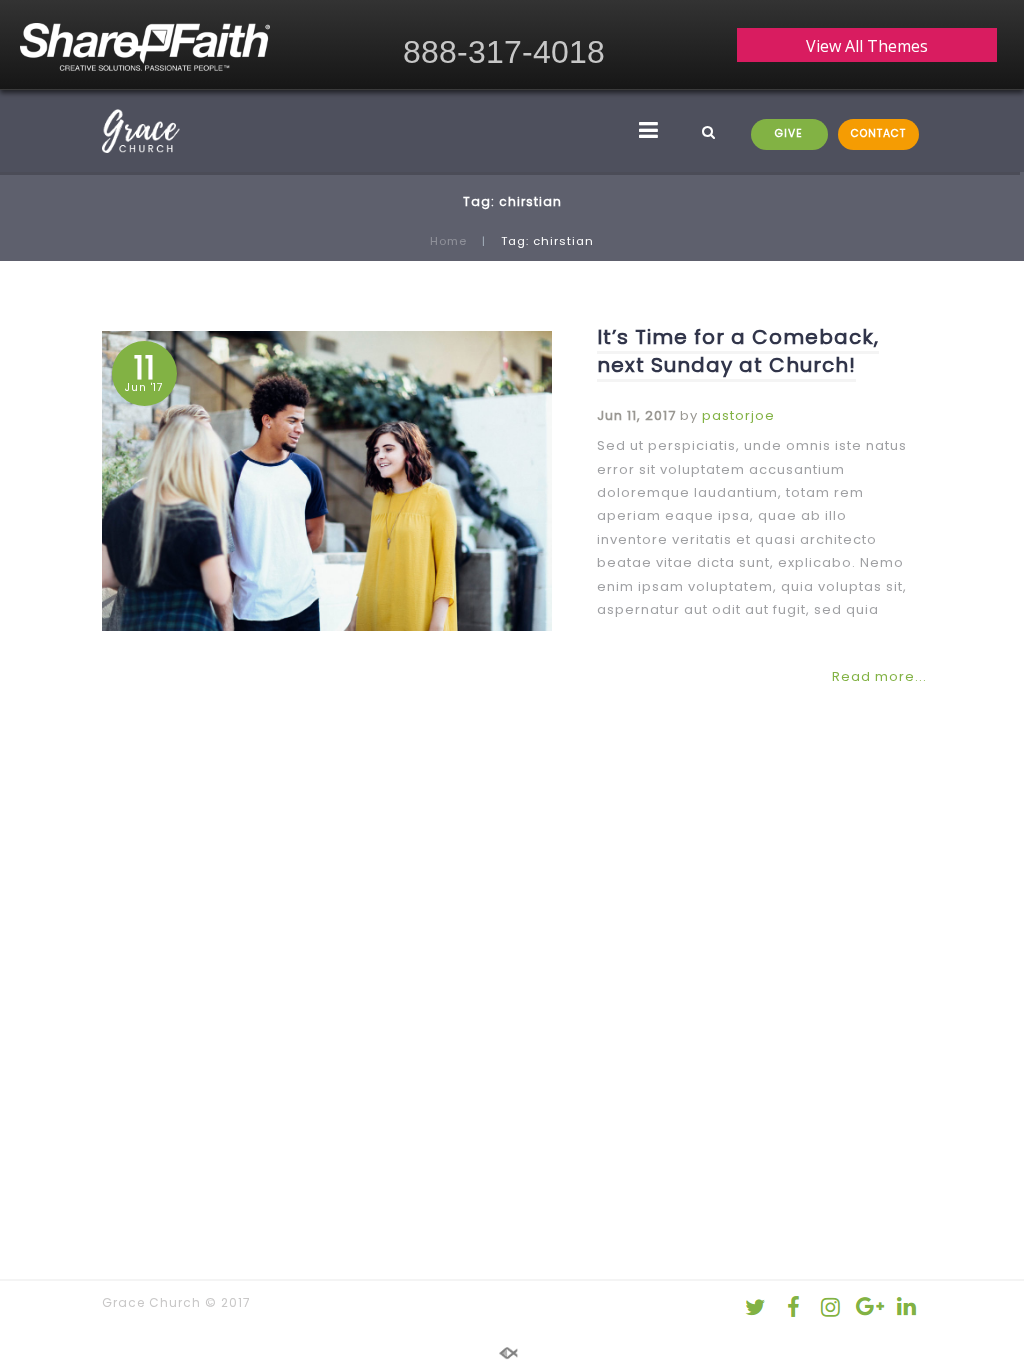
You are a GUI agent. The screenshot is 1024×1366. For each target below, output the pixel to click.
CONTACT (878, 133)
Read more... (879, 676)
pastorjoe (738, 415)
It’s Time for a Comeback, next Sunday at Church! (738, 351)
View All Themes (867, 46)
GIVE (789, 133)
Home (448, 241)
